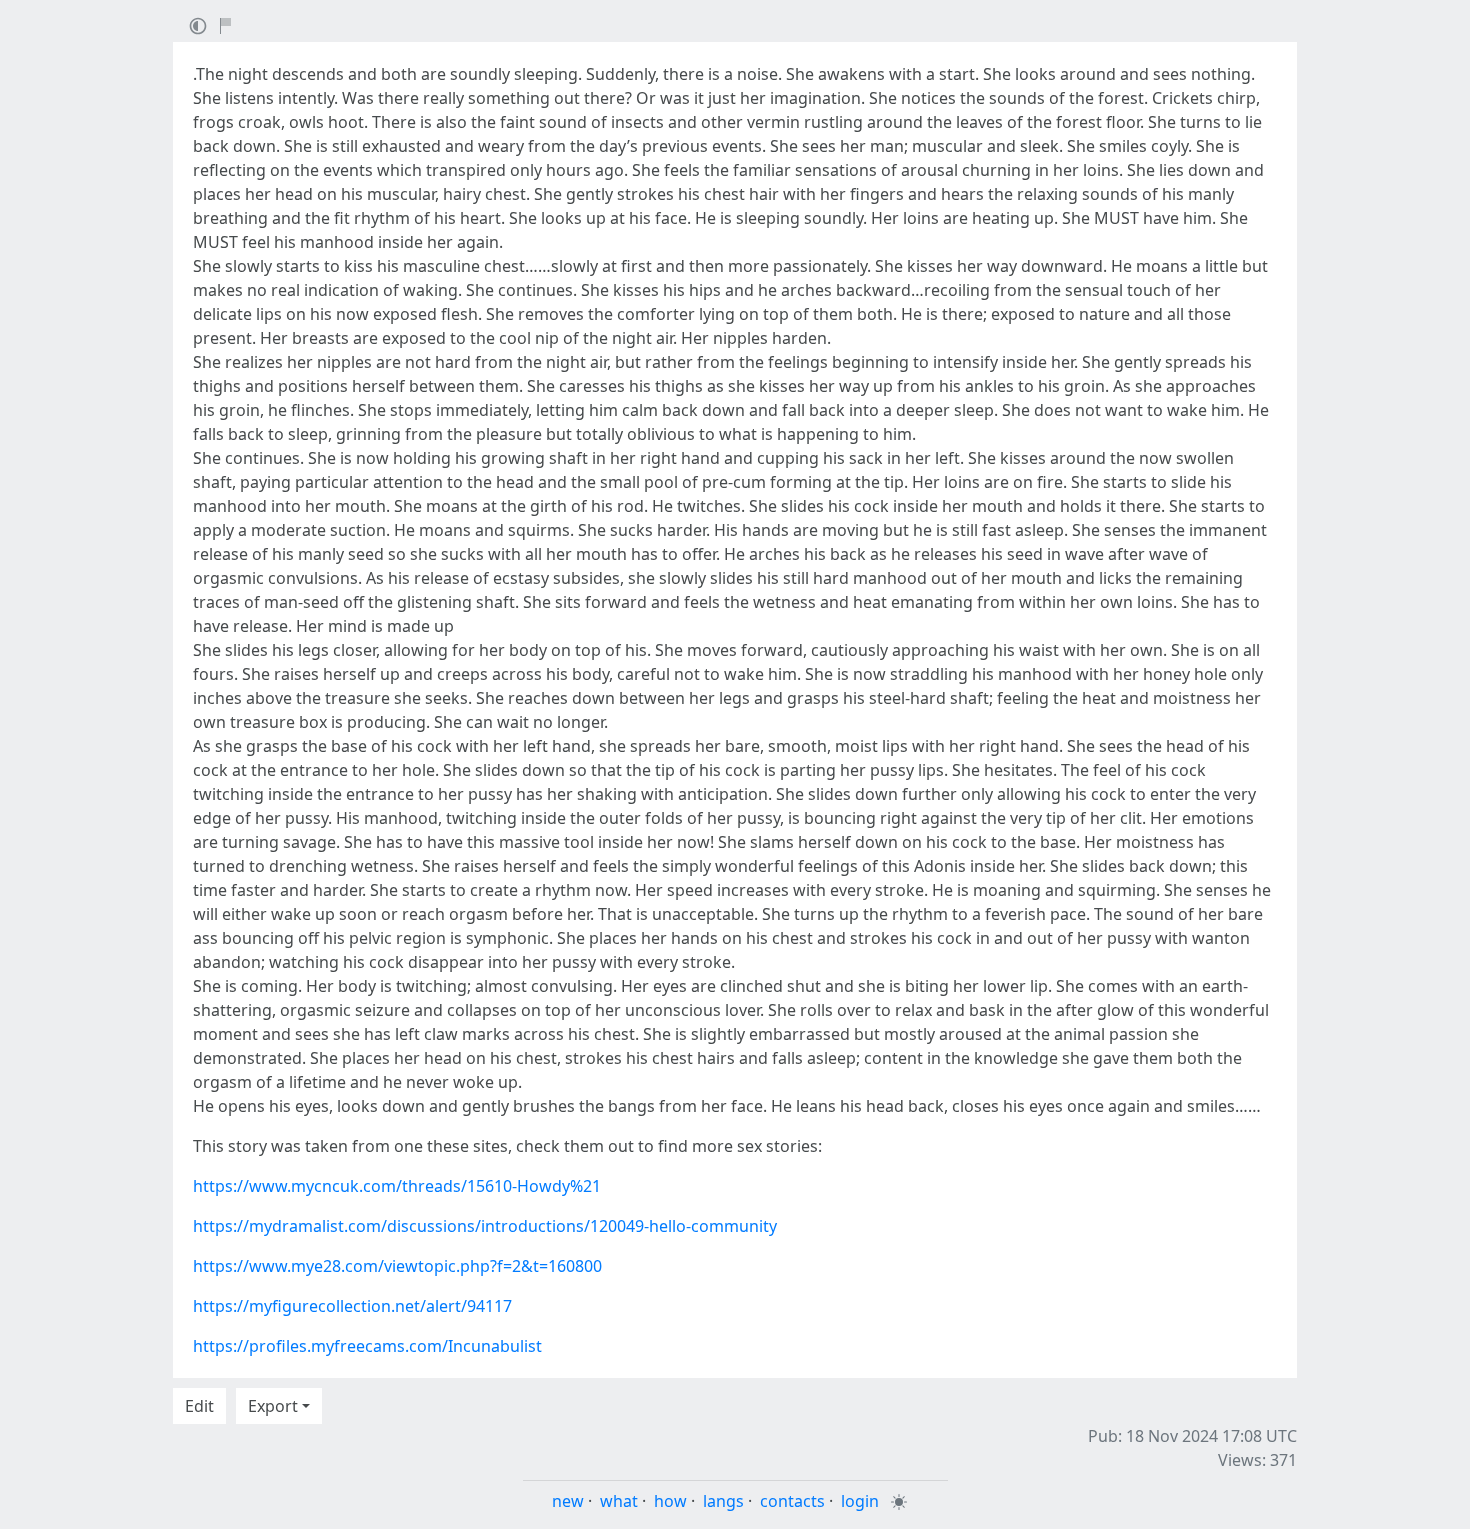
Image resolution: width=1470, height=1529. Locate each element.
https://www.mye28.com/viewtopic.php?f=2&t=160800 (397, 1266)
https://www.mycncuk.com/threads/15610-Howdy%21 (397, 1186)
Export (273, 1406)
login (860, 1501)
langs (723, 1501)
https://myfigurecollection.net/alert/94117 (352, 1306)
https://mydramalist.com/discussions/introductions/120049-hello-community (485, 1226)
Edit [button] (199, 1406)
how (670, 1501)
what (619, 1501)
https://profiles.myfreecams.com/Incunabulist (367, 1346)
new (568, 1501)
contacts (792, 1501)
